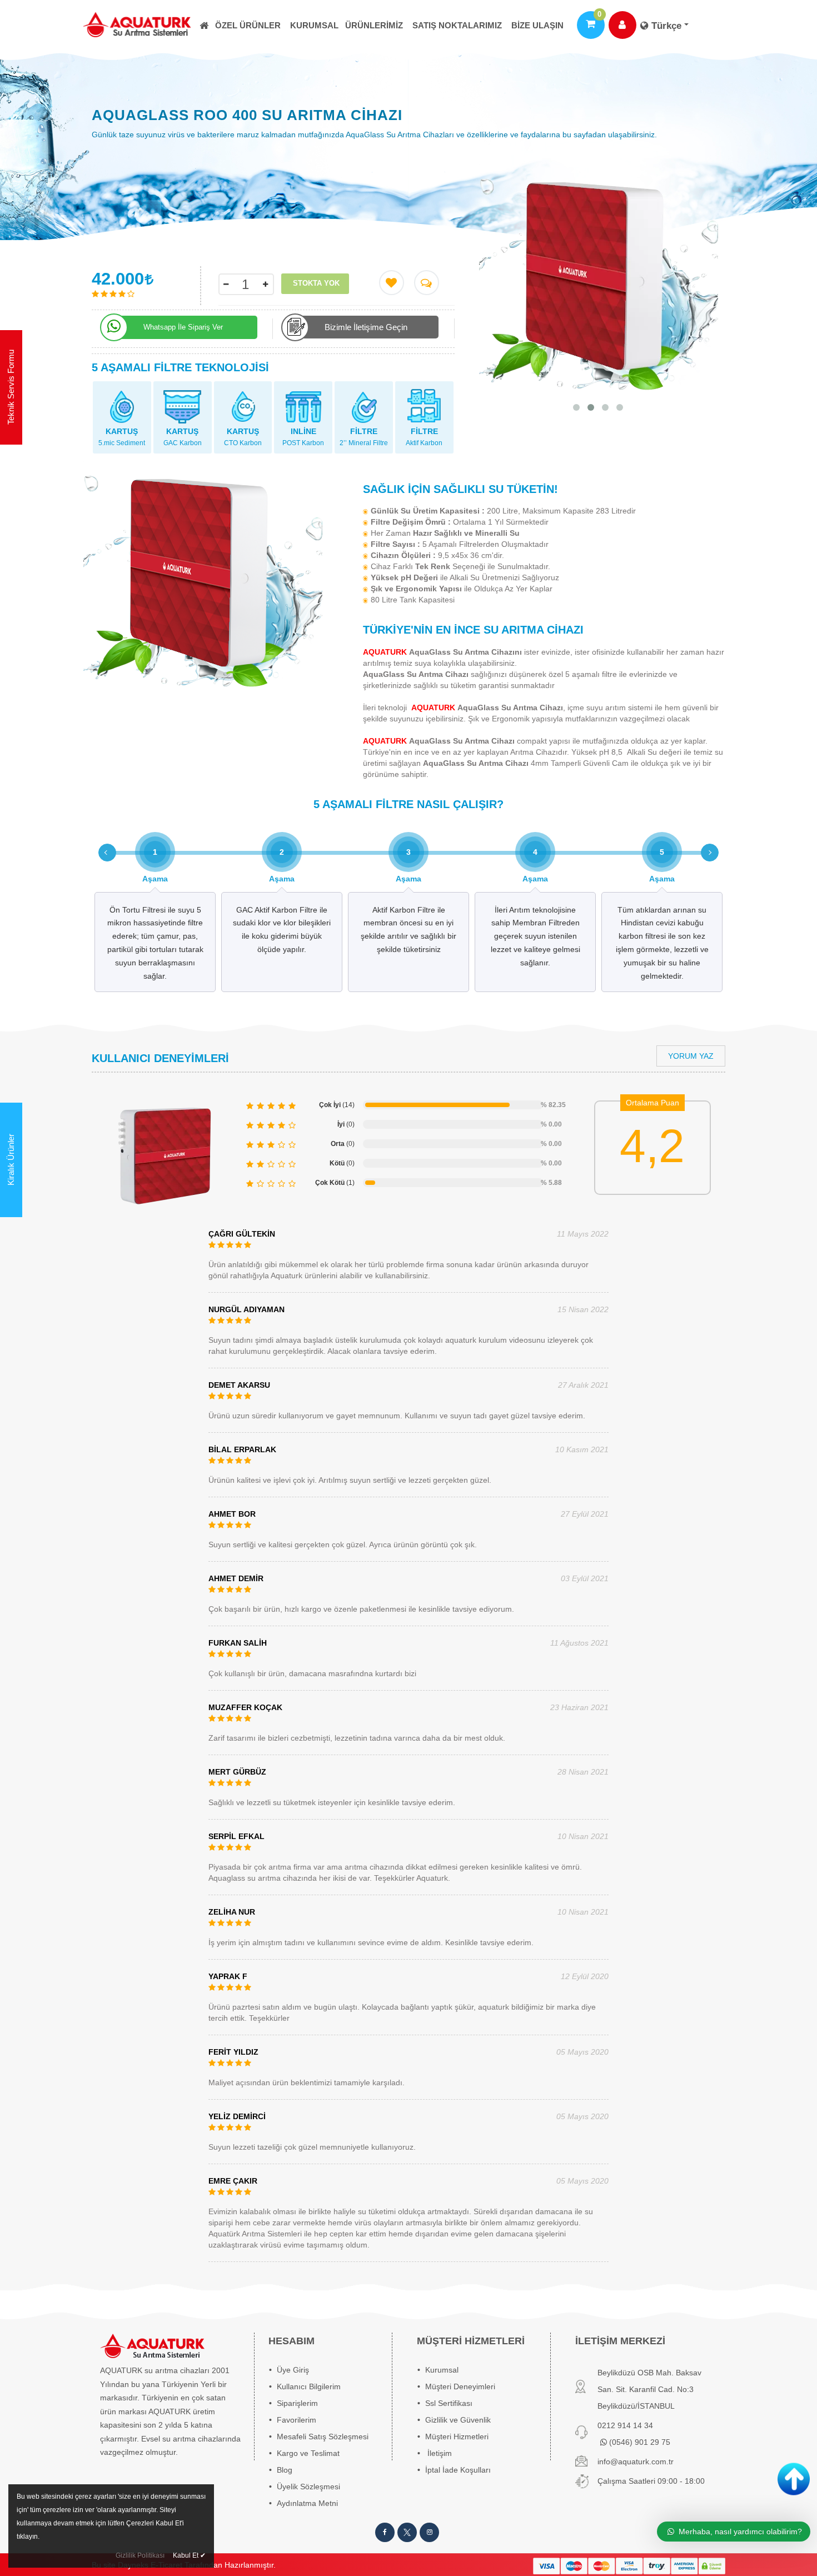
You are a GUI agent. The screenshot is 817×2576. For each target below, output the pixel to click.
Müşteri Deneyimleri (460, 2386)
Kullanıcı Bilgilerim (309, 2386)
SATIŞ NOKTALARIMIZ (457, 25)
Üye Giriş (293, 2370)
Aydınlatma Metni (307, 2503)
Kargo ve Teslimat (308, 2453)
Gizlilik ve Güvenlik (458, 2420)
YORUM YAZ (691, 1056)
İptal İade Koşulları (458, 2470)
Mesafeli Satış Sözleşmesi (323, 2437)
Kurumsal (314, 25)
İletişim (440, 2453)
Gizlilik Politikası (140, 2555)
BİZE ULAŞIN (537, 25)
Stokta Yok (316, 283)
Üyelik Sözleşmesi (308, 2487)
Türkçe (666, 26)
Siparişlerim (297, 2403)
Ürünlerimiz (374, 25)
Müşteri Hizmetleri (457, 2437)
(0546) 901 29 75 (639, 2442)
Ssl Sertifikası (449, 2403)
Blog (285, 2470)
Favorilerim (297, 2420)
